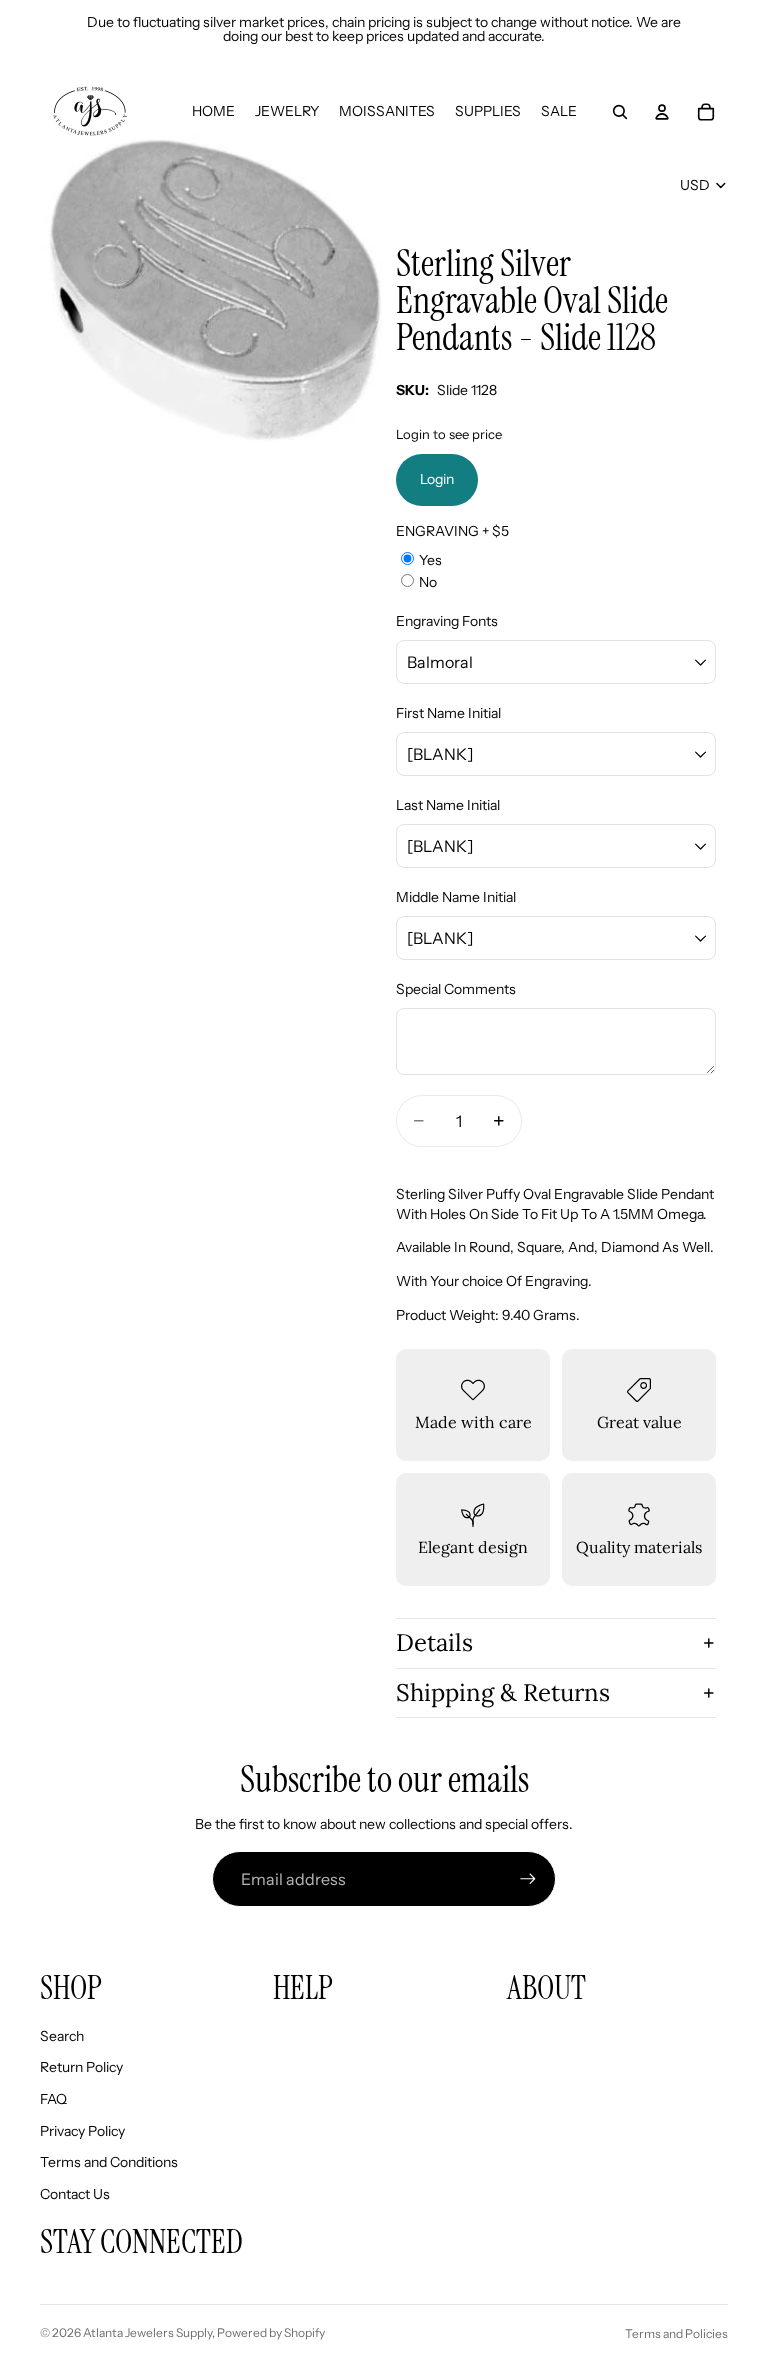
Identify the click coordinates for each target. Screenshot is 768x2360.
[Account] (662, 112)
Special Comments (456, 989)
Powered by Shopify (271, 2332)
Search (62, 2036)
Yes (430, 560)
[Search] (620, 112)
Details (434, 1642)
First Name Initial (448, 713)
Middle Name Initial (456, 897)
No (428, 582)
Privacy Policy (82, 2131)
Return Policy (81, 2067)
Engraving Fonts (447, 621)
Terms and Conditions (109, 2162)
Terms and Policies (676, 2333)
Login (437, 479)
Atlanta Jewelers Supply (147, 2332)
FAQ (53, 2099)
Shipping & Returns (503, 1692)
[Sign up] (528, 1879)
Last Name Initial (448, 805)
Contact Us (75, 2194)
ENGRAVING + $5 (452, 531)
